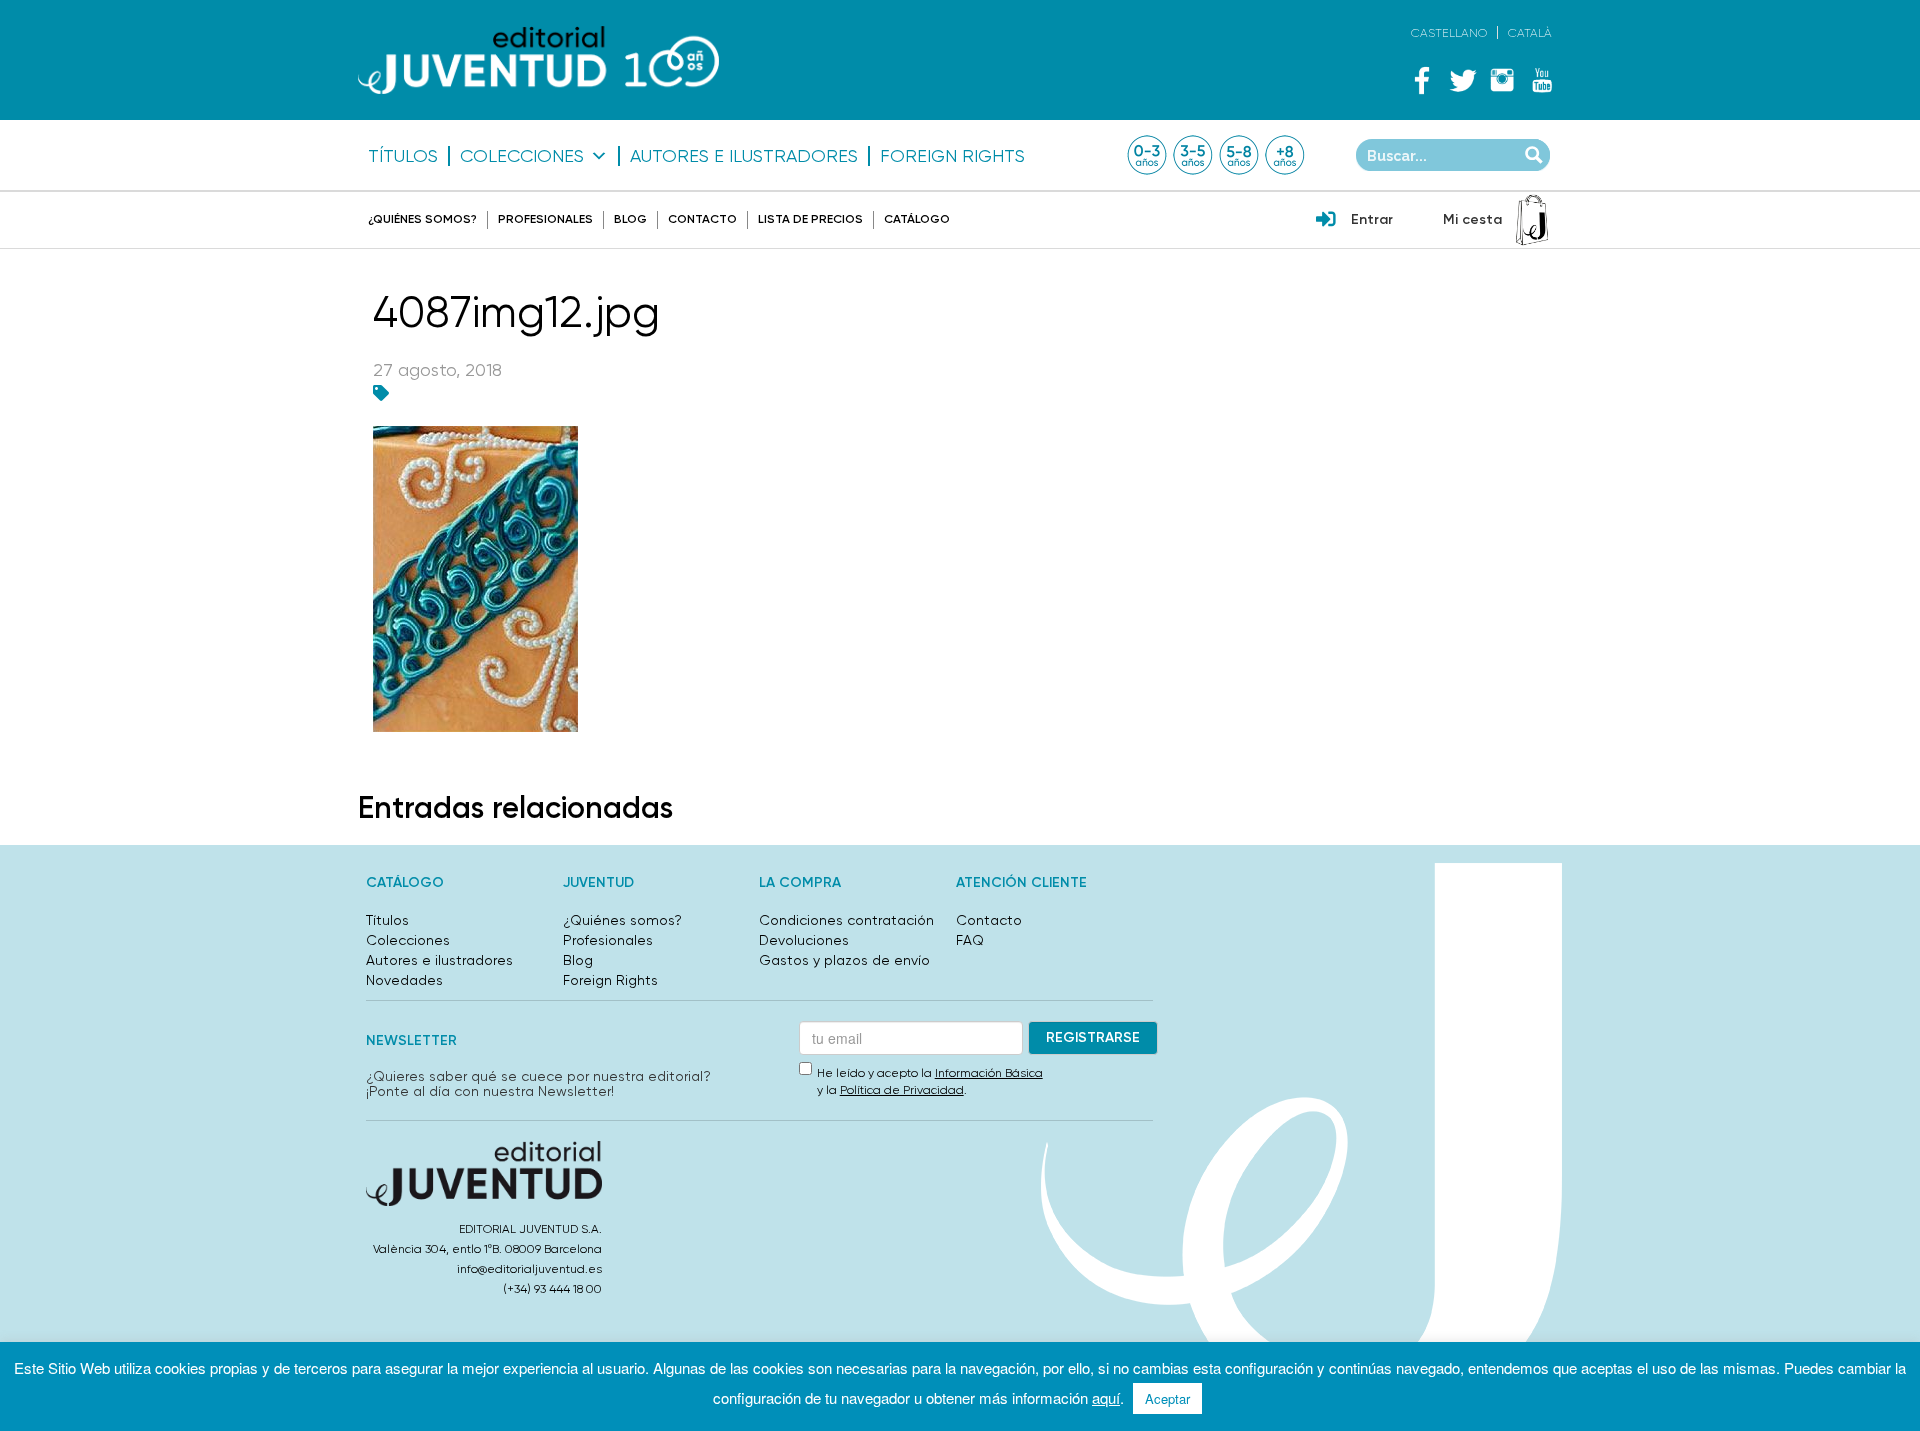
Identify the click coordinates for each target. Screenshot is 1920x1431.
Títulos (403, 156)
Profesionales (545, 219)
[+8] (1285, 155)
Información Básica (989, 1073)
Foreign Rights (952, 156)
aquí (1106, 1397)
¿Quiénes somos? (422, 219)
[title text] (538, 60)
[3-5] (1193, 155)
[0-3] (1147, 155)
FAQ (970, 940)
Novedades (404, 980)
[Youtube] (1542, 80)
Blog (630, 219)
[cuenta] (1326, 221)
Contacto (702, 219)
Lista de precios (810, 219)
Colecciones (522, 156)
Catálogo (917, 219)
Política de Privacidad (902, 1090)
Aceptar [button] (1167, 1398)
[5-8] (1239, 155)
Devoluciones (804, 940)
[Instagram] (1502, 80)
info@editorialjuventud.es (529, 1269)
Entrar (1372, 219)
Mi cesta (1472, 219)
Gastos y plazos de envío (844, 960)
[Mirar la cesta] (1532, 220)
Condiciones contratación (846, 920)
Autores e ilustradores (744, 156)
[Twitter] (1462, 80)
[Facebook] (1422, 80)
